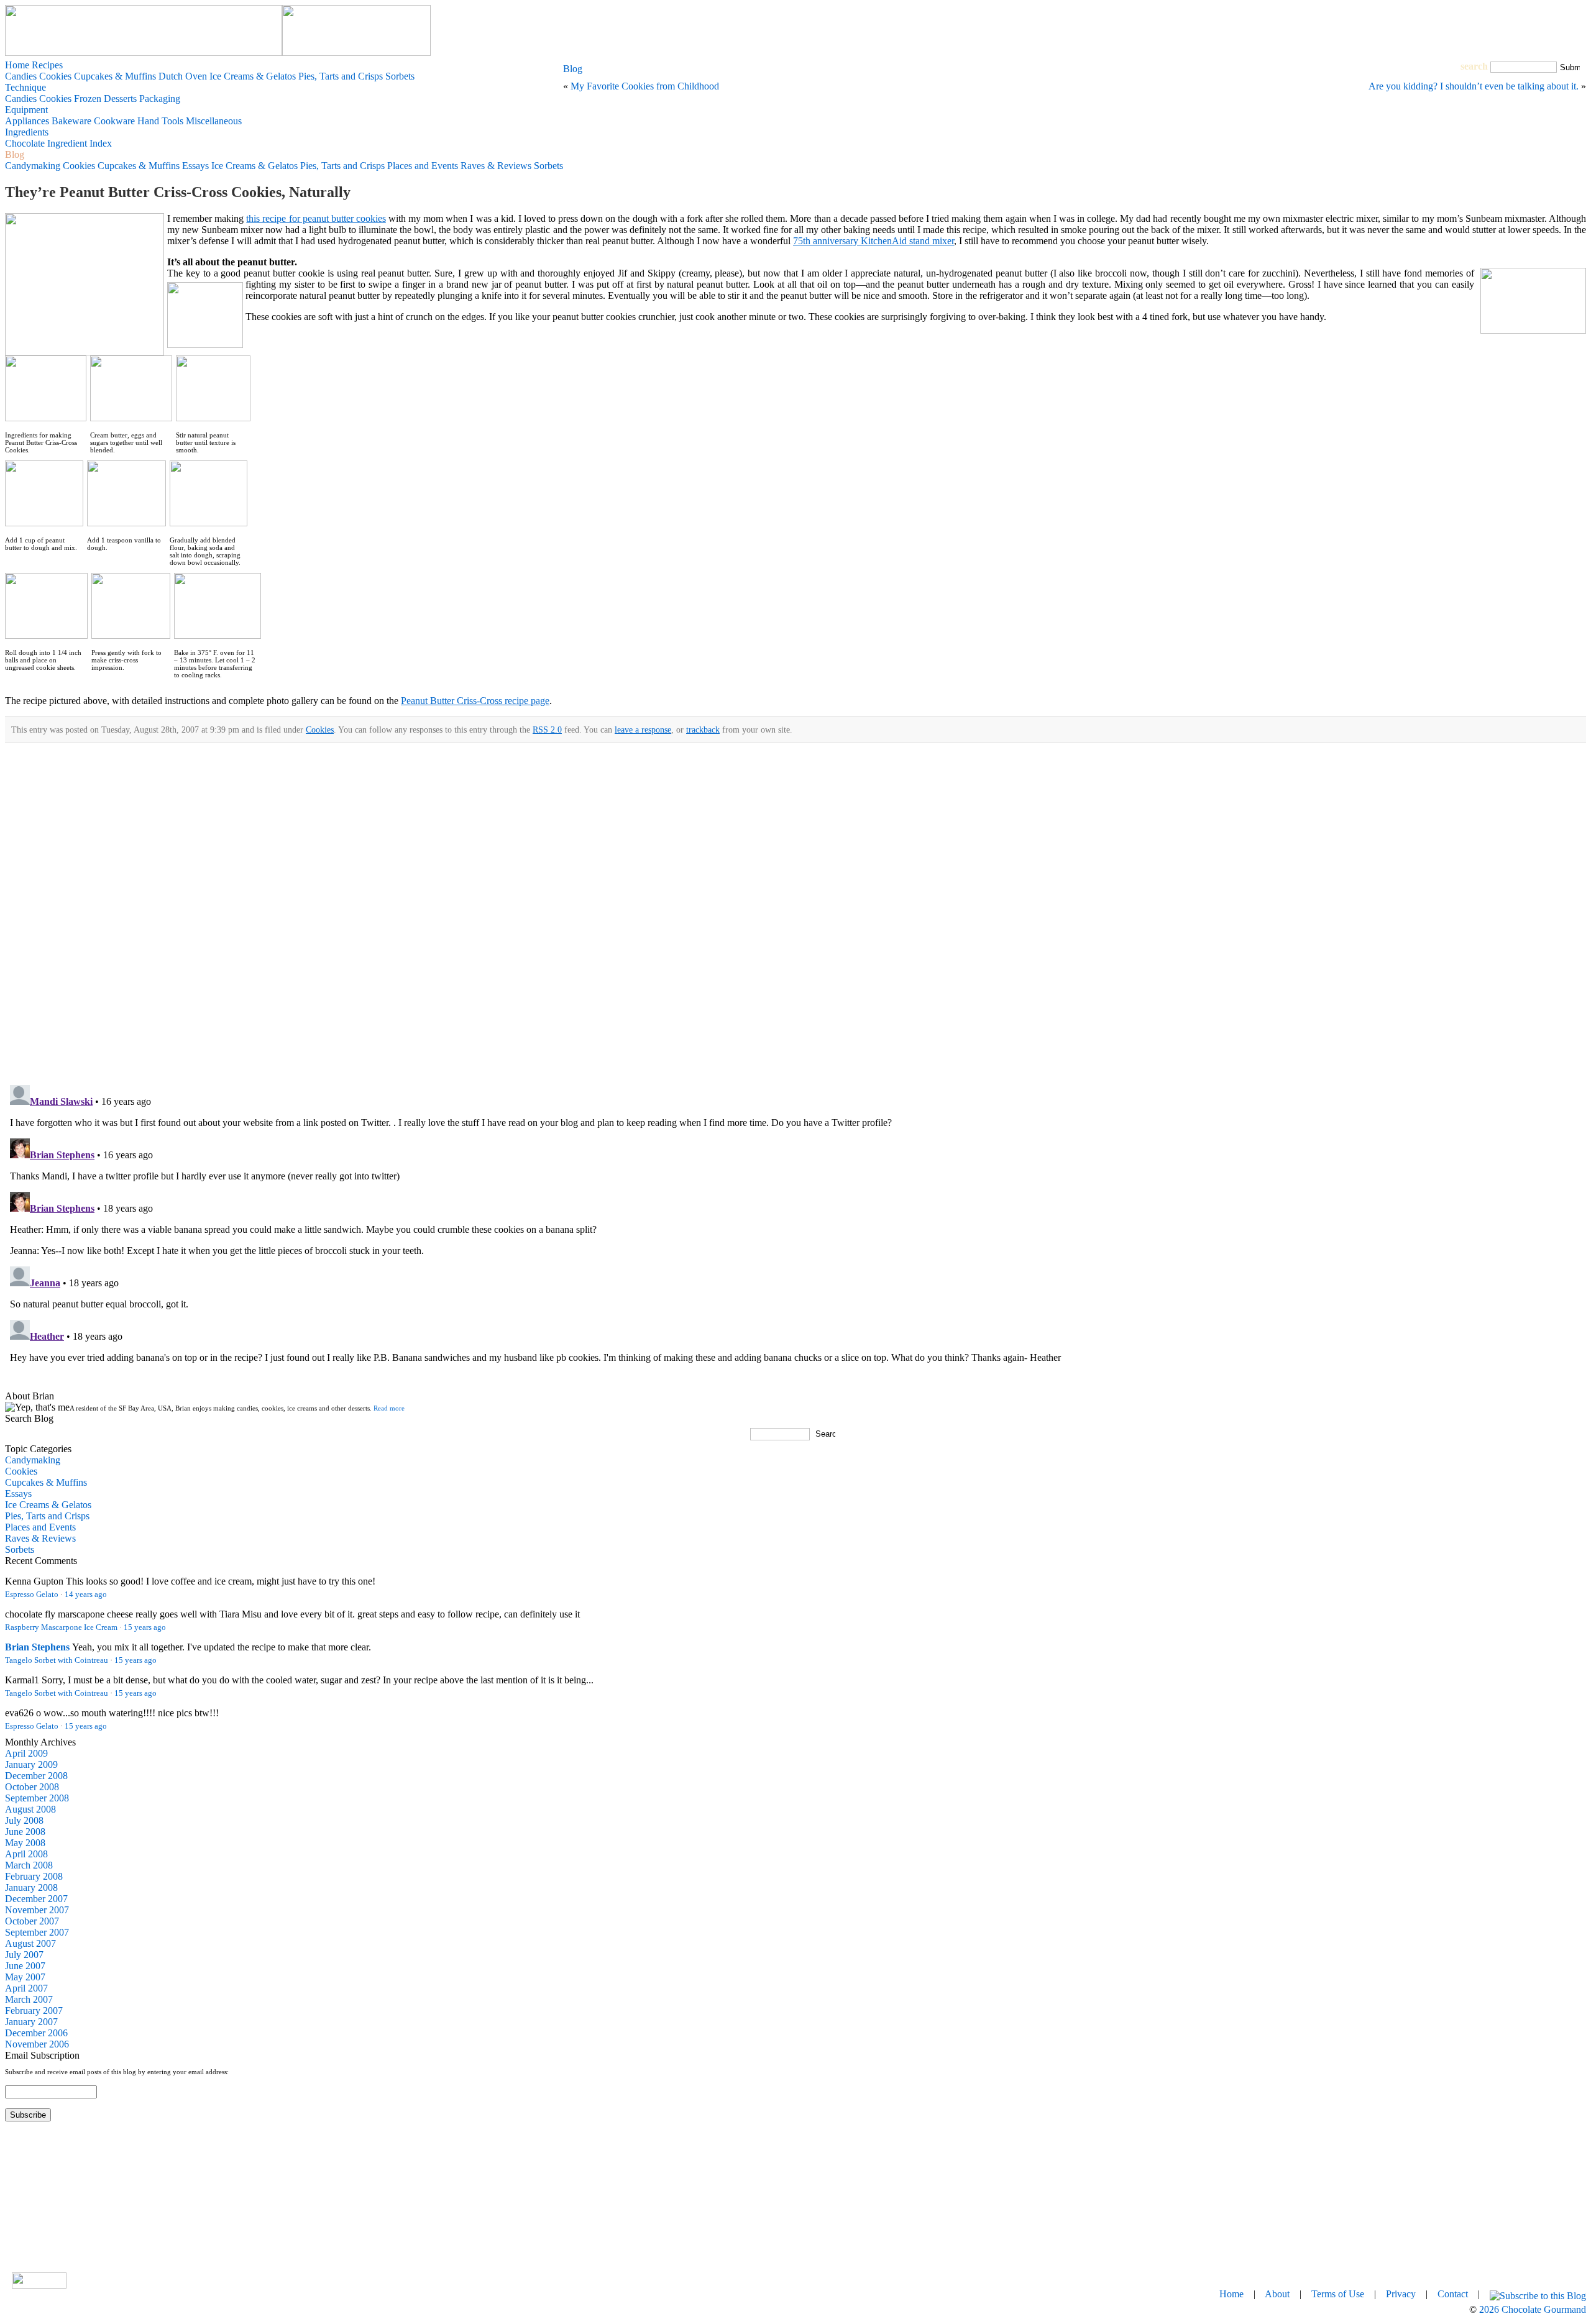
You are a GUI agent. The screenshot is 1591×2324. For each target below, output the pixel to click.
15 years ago (145, 1627)
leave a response (643, 730)
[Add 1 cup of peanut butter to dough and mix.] (44, 523)
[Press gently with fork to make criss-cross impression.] (131, 635)
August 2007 (30, 1943)
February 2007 (34, 2011)
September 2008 (37, 1798)
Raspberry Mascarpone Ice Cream (61, 1627)
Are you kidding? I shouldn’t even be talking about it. (1474, 86)
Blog (573, 69)
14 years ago (86, 1594)
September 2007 (37, 1932)
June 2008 (25, 1832)
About (1277, 2294)
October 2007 (32, 1921)
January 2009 (31, 1764)
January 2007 (31, 2022)
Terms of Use (1338, 2294)
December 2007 (36, 1899)
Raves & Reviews (40, 1538)
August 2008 (30, 1809)
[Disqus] (795, 917)
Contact (1453, 2294)
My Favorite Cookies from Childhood (645, 86)
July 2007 (24, 1955)
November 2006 (37, 2044)
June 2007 (25, 1966)
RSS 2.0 (547, 730)
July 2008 (24, 1820)
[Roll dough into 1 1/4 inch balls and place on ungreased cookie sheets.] (46, 635)
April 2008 (26, 1854)
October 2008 (32, 1787)
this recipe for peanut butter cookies (316, 218)
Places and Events (40, 1527)
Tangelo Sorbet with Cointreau (57, 1660)
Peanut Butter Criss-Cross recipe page (475, 701)
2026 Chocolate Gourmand (1533, 2309)
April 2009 (26, 1753)
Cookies (320, 730)
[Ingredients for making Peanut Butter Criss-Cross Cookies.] (46, 418)
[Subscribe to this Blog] (1538, 2294)
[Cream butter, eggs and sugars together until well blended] (131, 418)
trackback (703, 730)
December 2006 (36, 2033)
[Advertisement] (795, 2196)
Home (17, 65)
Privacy (1401, 2294)
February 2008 (34, 1876)
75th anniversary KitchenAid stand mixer (873, 241)
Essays (18, 1494)
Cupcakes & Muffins (46, 1482)
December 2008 (36, 1776)
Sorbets (20, 1549)
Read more (389, 1408)
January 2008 (31, 1887)
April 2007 (26, 1988)
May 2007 (25, 1977)
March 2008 (29, 1865)
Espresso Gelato (32, 1594)
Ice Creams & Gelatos (48, 1505)
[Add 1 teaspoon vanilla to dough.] (126, 523)
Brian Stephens (37, 1647)
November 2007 (37, 1910)
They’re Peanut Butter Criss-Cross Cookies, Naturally (178, 192)
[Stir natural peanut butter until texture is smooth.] (213, 418)
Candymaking (33, 1460)
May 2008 (25, 1843)
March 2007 (29, 1999)
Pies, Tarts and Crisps (47, 1516)
